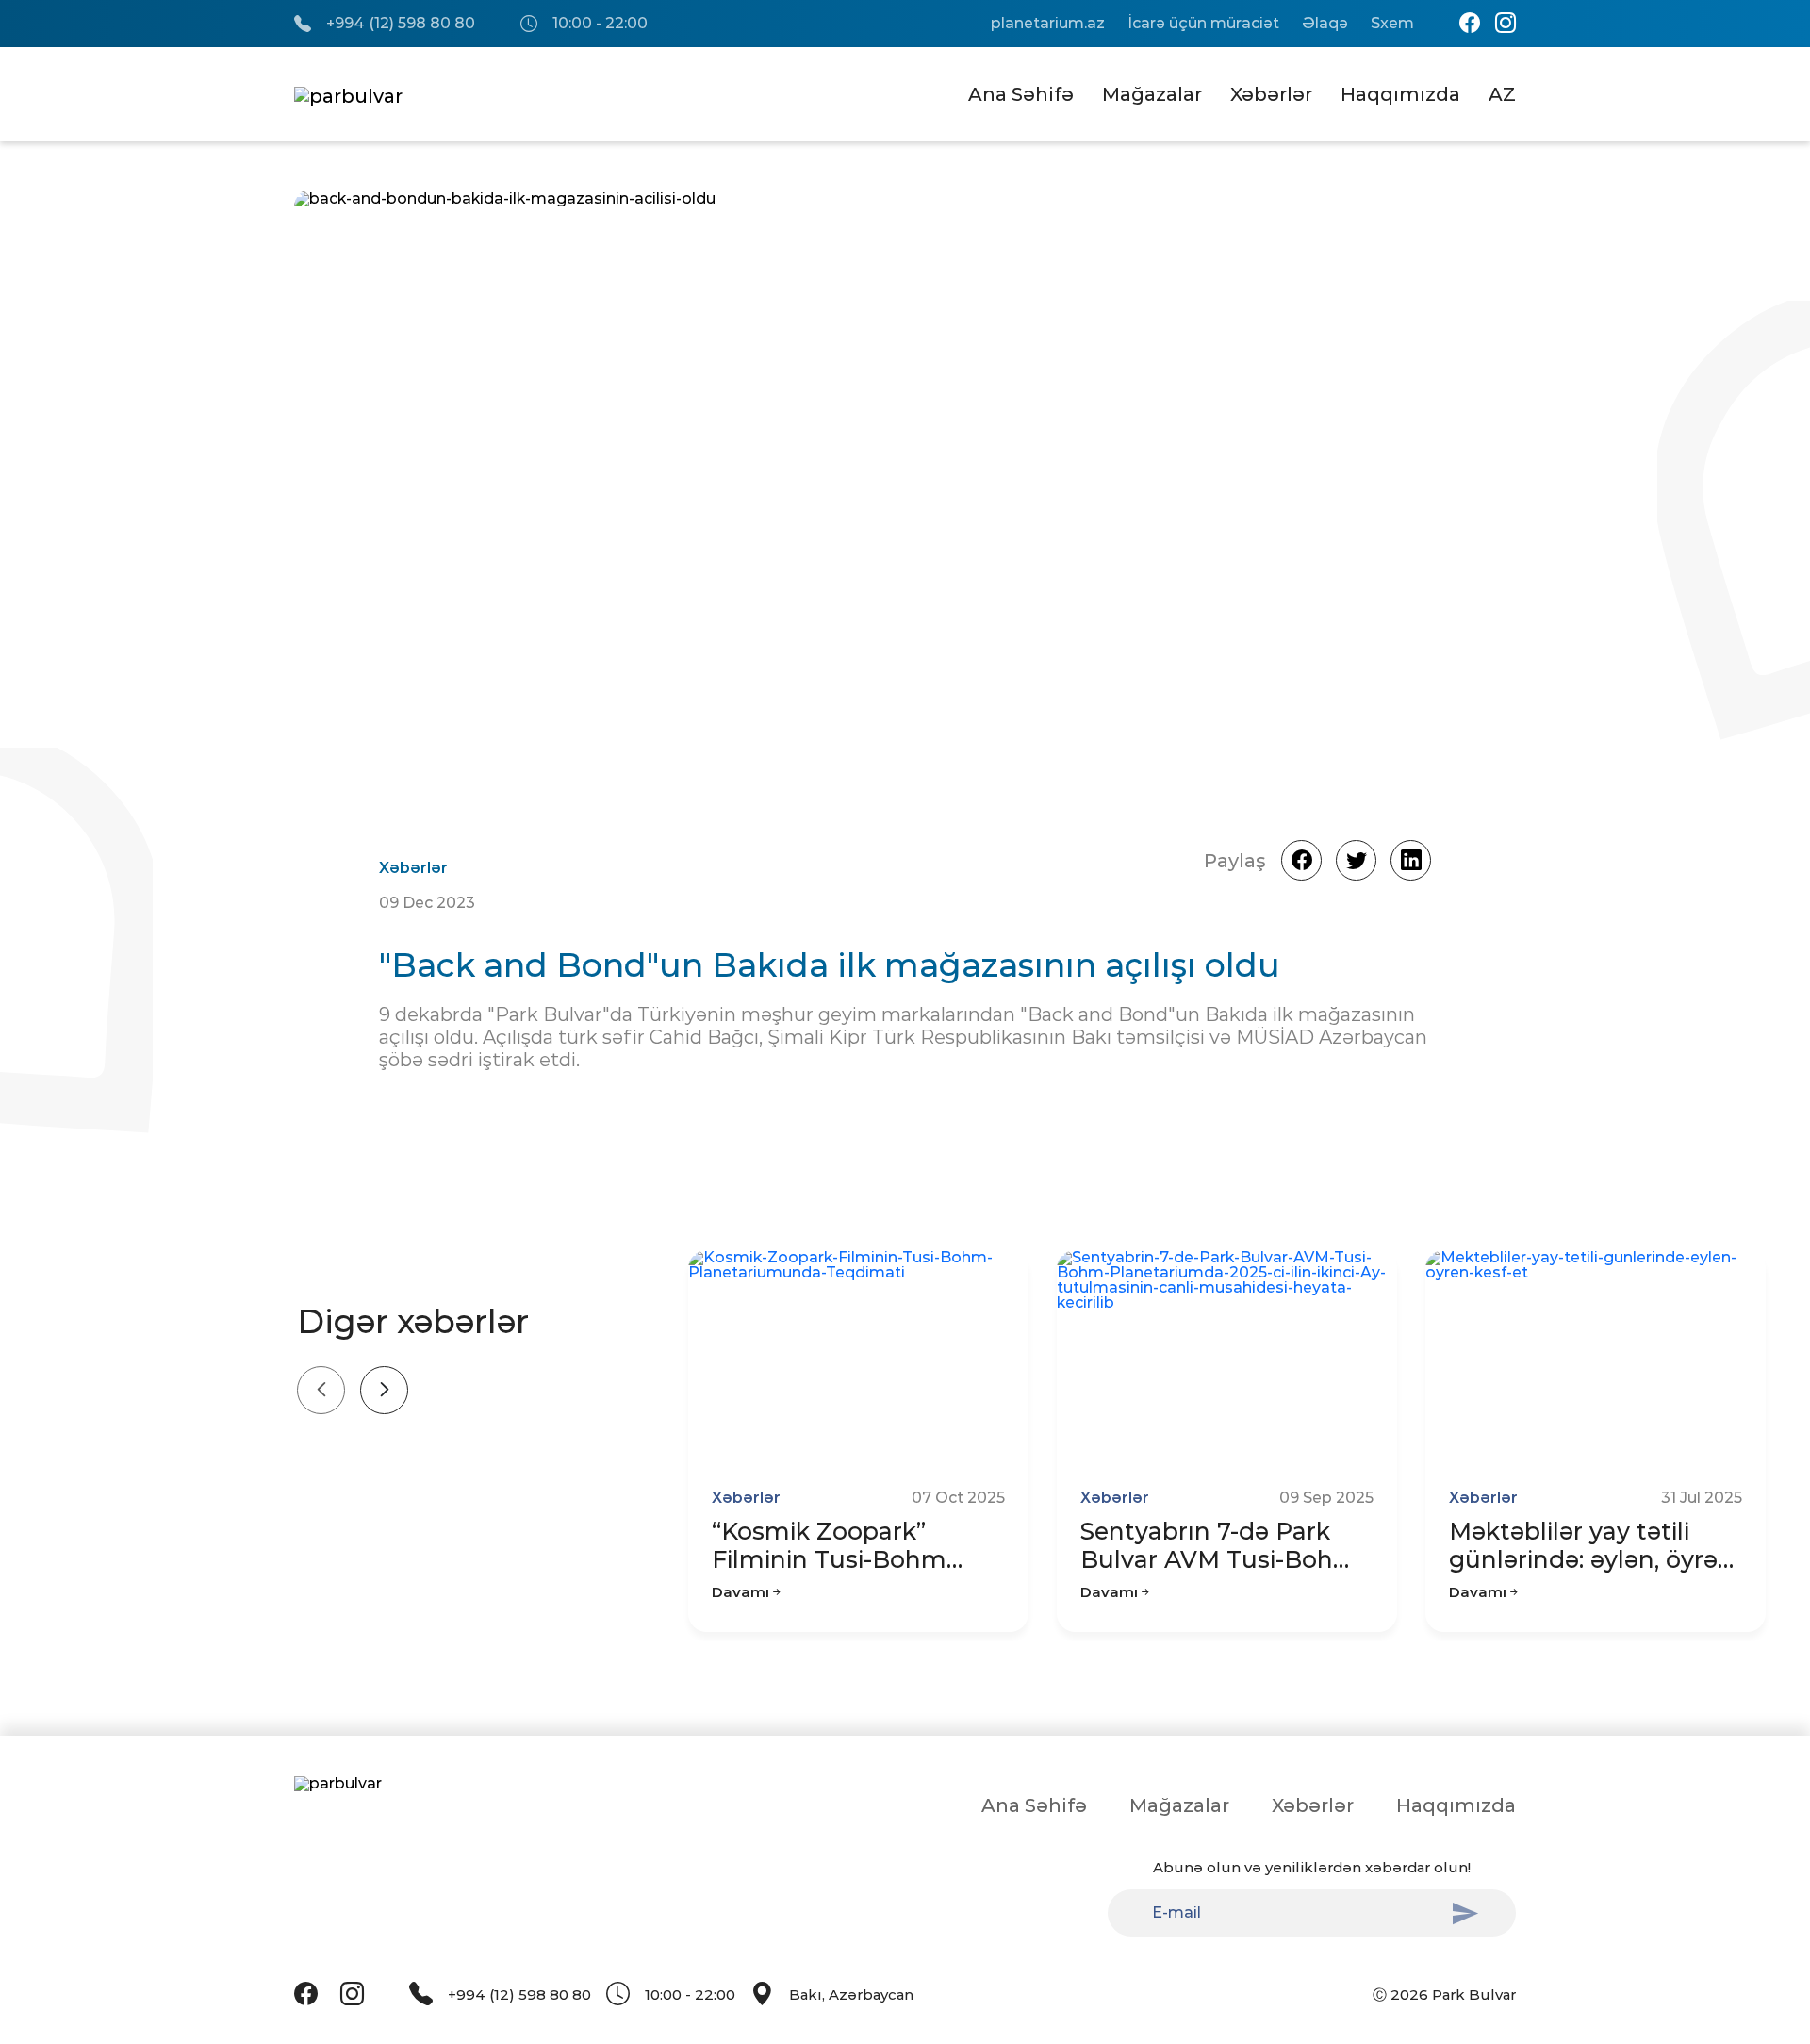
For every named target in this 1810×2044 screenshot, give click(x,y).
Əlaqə (1325, 24)
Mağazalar (1152, 94)
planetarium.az (1048, 24)
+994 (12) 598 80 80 (401, 24)
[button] (1443, 499)
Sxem (1392, 24)
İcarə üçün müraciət (1203, 24)
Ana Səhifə (1021, 94)
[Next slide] (384, 1390)
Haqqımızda (1400, 94)
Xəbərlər (1271, 94)
